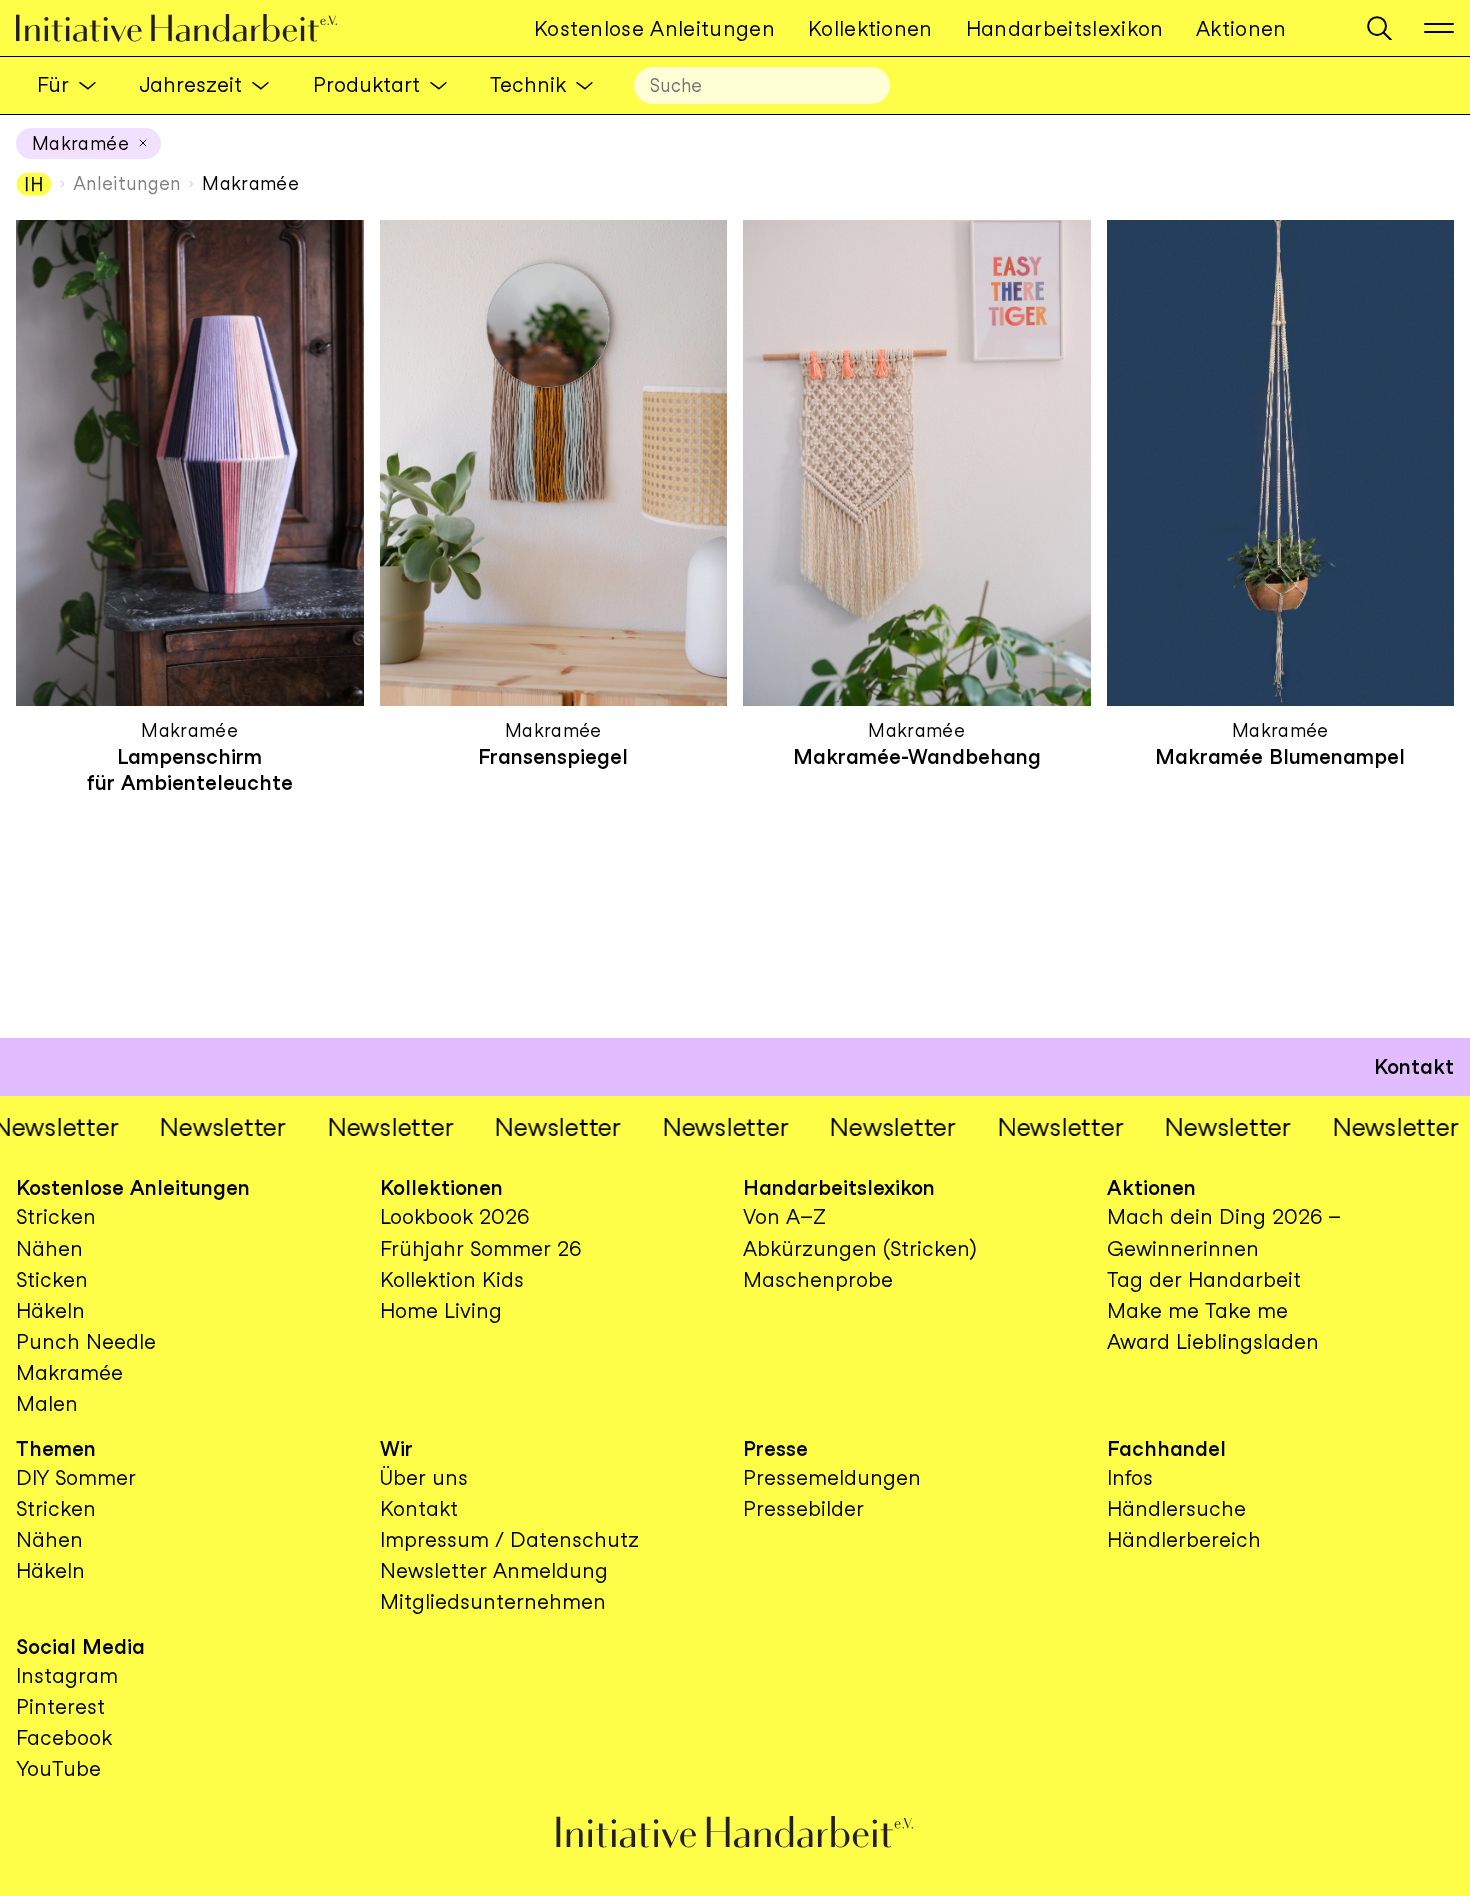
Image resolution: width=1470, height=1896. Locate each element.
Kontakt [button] (1414, 1066)
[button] (1379, 28)
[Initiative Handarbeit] (193, 28)
